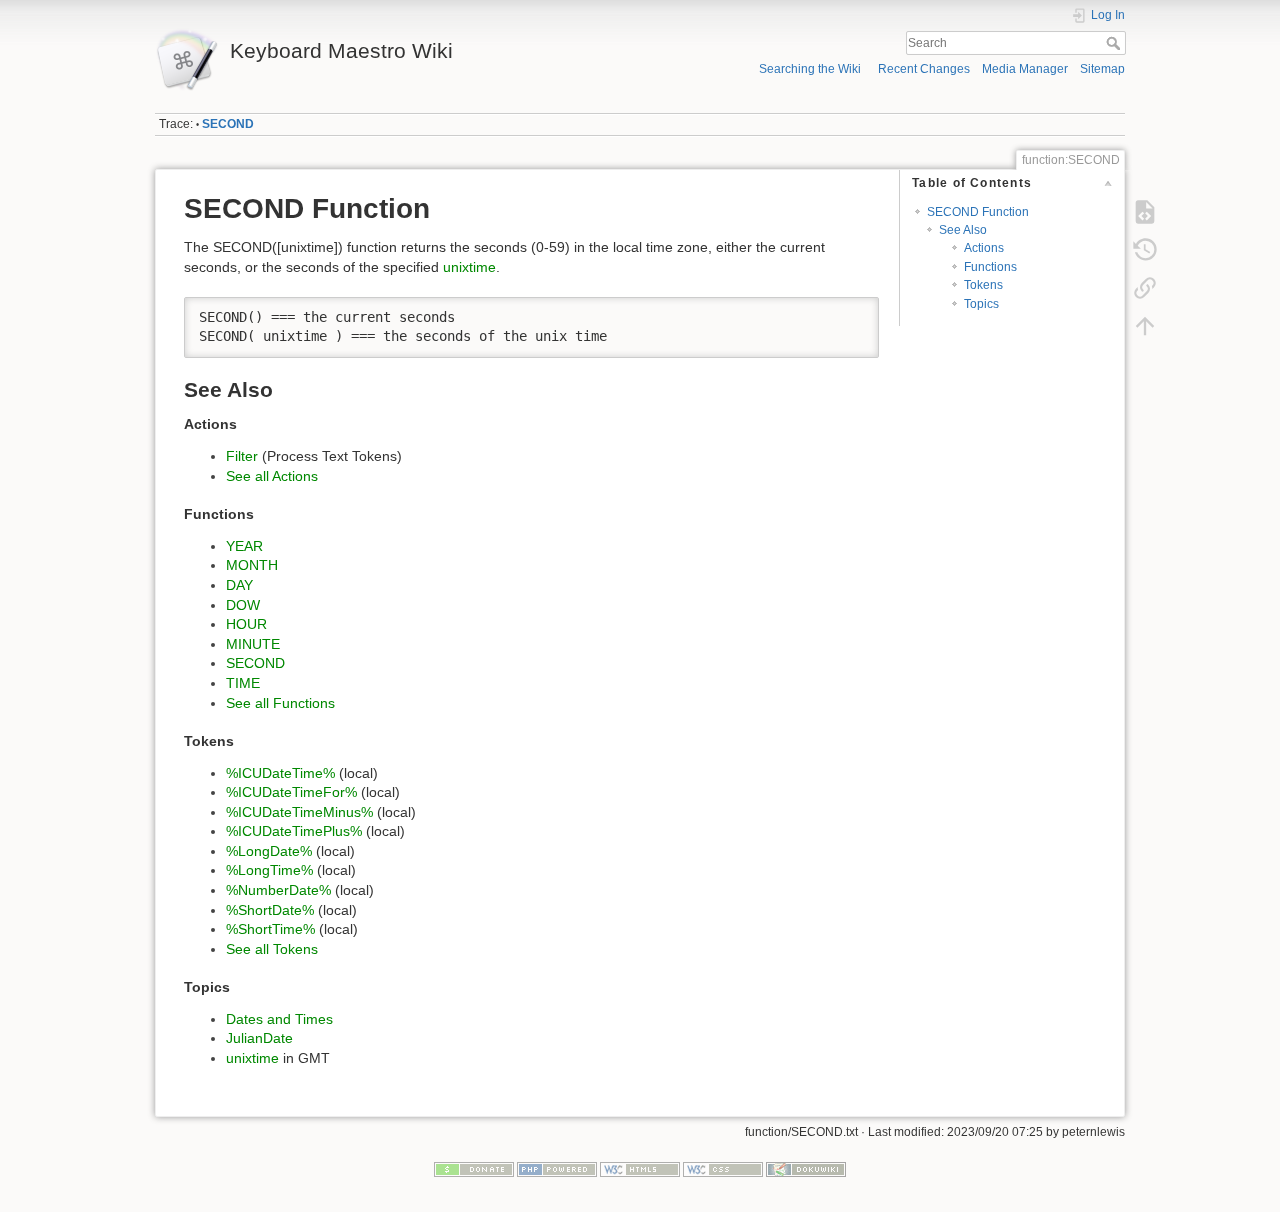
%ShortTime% (270, 929)
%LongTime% (269, 870)
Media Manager (1025, 69)
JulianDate (259, 1038)
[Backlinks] (1145, 288)
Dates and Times (279, 1019)
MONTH (252, 565)
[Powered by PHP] (557, 1169)
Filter (242, 456)
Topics (981, 304)
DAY (239, 585)
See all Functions (280, 703)
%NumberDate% (278, 890)
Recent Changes (924, 69)
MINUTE (253, 644)
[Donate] (474, 1169)
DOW (243, 605)
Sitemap (1102, 69)
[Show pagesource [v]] (1145, 212)
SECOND (228, 124)
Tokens (983, 285)
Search (1115, 43)
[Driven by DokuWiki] (806, 1169)
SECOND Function (978, 212)
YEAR (244, 546)
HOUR (246, 624)
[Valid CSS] (723, 1169)
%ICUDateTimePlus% (294, 831)
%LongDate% (269, 851)
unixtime (469, 267)
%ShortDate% (270, 910)
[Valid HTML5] (640, 1169)
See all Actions (272, 476)
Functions (990, 267)
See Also (963, 230)
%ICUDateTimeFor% (291, 792)
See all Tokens (272, 949)
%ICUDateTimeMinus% (299, 812)
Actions (984, 248)
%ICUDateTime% (280, 773)
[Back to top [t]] (1145, 326)
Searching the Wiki (810, 69)
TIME (243, 683)
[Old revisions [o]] (1145, 250)
